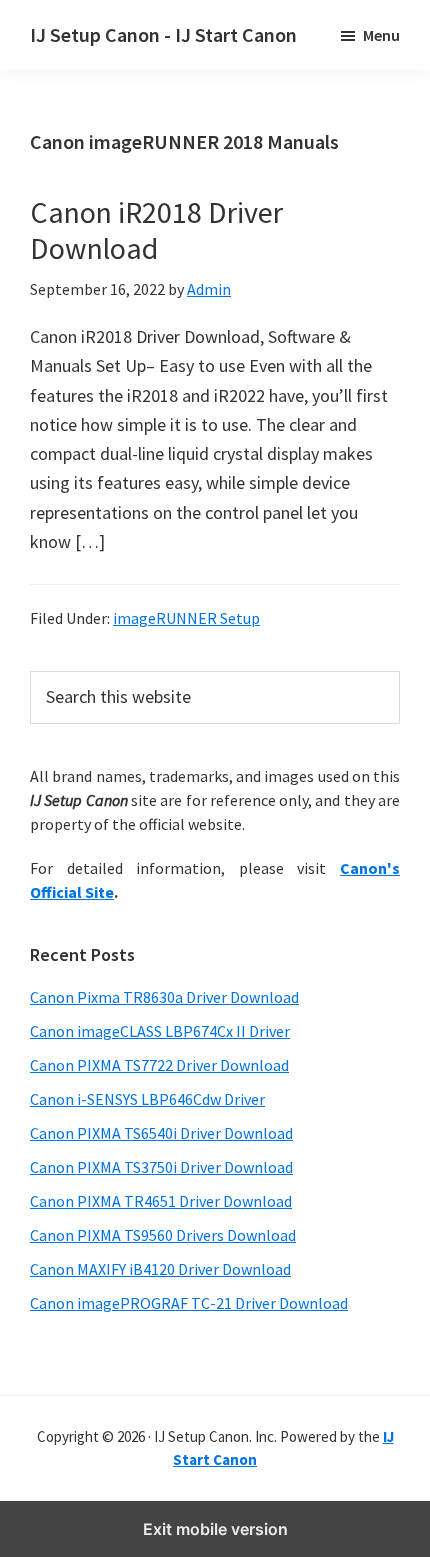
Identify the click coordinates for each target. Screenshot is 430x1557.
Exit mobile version (215, 1529)
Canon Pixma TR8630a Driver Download (164, 997)
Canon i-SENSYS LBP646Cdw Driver (147, 1099)
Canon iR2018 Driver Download (156, 230)
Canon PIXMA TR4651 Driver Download (161, 1201)
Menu (381, 35)
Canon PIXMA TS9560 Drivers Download (163, 1235)
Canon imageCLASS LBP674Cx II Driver (160, 1031)
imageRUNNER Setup (186, 618)
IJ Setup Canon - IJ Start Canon (163, 34)
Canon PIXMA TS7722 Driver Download (159, 1065)
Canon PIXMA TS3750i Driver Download (161, 1167)
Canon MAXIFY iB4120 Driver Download (160, 1269)
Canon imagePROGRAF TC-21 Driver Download (189, 1303)
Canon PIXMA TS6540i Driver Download (161, 1133)
